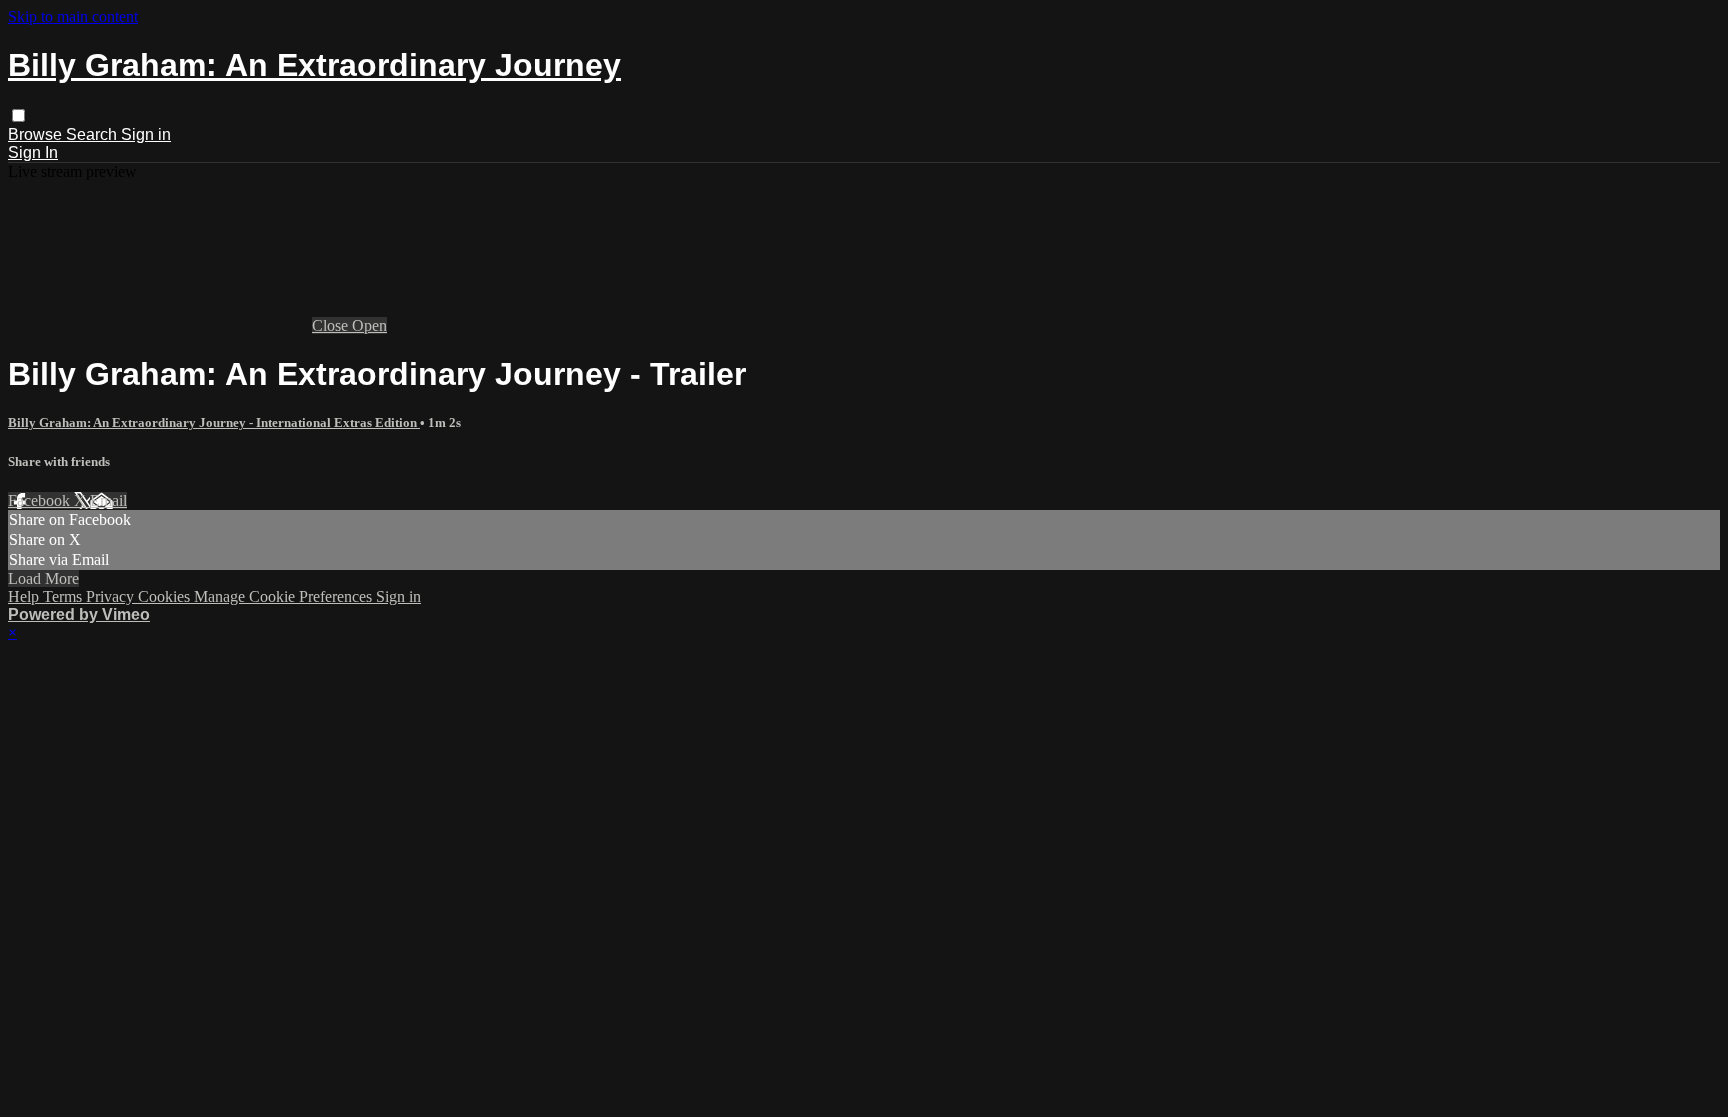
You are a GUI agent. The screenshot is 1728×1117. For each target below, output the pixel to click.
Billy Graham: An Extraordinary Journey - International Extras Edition (214, 422)
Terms (64, 596)
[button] (18, 115)
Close (332, 325)
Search (93, 134)
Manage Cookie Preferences (285, 596)
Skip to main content (73, 16)
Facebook (41, 500)
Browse (37, 134)
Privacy (112, 596)
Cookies (166, 596)
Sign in (146, 134)
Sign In (33, 152)
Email (108, 500)
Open (369, 325)
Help (25, 596)
